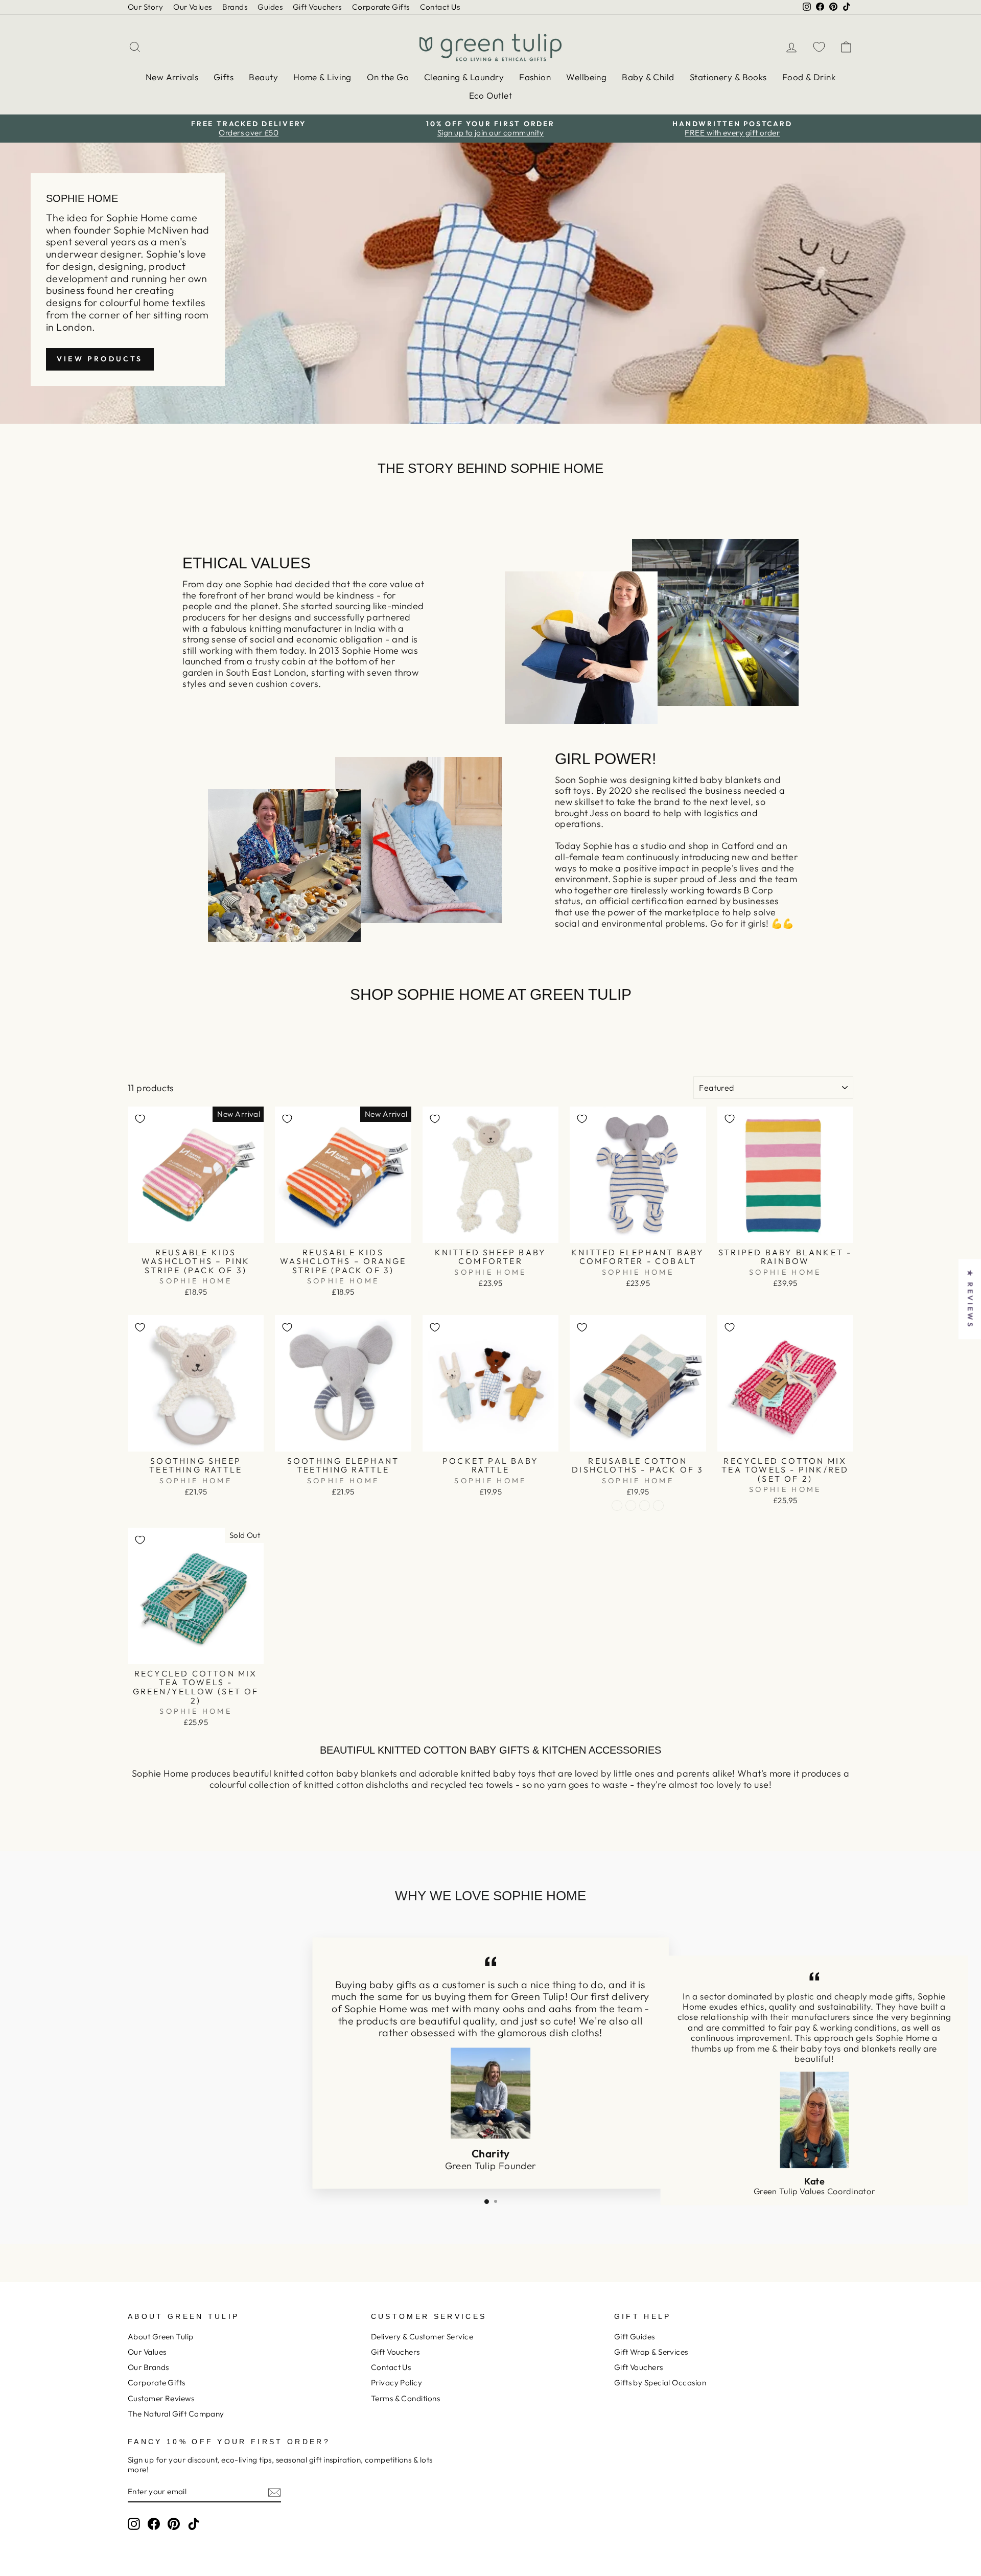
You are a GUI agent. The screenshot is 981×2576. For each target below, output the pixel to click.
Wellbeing (586, 77)
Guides (270, 7)
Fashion (535, 77)
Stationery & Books (728, 77)
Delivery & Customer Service (422, 2337)
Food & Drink (809, 77)
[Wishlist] (819, 47)
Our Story (145, 7)
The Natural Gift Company (176, 2414)
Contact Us (440, 7)
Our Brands (148, 2367)
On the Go (388, 77)
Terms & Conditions (405, 2398)
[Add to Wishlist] (140, 1119)
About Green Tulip (161, 2337)
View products (100, 359)
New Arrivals (172, 77)
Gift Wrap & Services (651, 2352)
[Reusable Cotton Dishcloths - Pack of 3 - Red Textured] (631, 1505)
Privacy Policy (396, 2383)
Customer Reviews (161, 2398)
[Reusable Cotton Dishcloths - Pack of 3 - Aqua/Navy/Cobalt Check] (617, 1505)
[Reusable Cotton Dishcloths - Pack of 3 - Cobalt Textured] (658, 1505)
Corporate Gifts (381, 7)
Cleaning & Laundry (464, 77)
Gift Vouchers (317, 7)
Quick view (196, 1231)
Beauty (263, 77)
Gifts (224, 77)
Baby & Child (648, 77)
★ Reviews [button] (970, 1299)
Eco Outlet (491, 95)
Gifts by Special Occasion (660, 2383)
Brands (235, 7)
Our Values (193, 7)
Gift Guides (635, 2337)
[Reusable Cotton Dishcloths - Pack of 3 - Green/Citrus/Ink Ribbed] (645, 1505)
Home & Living (322, 77)
